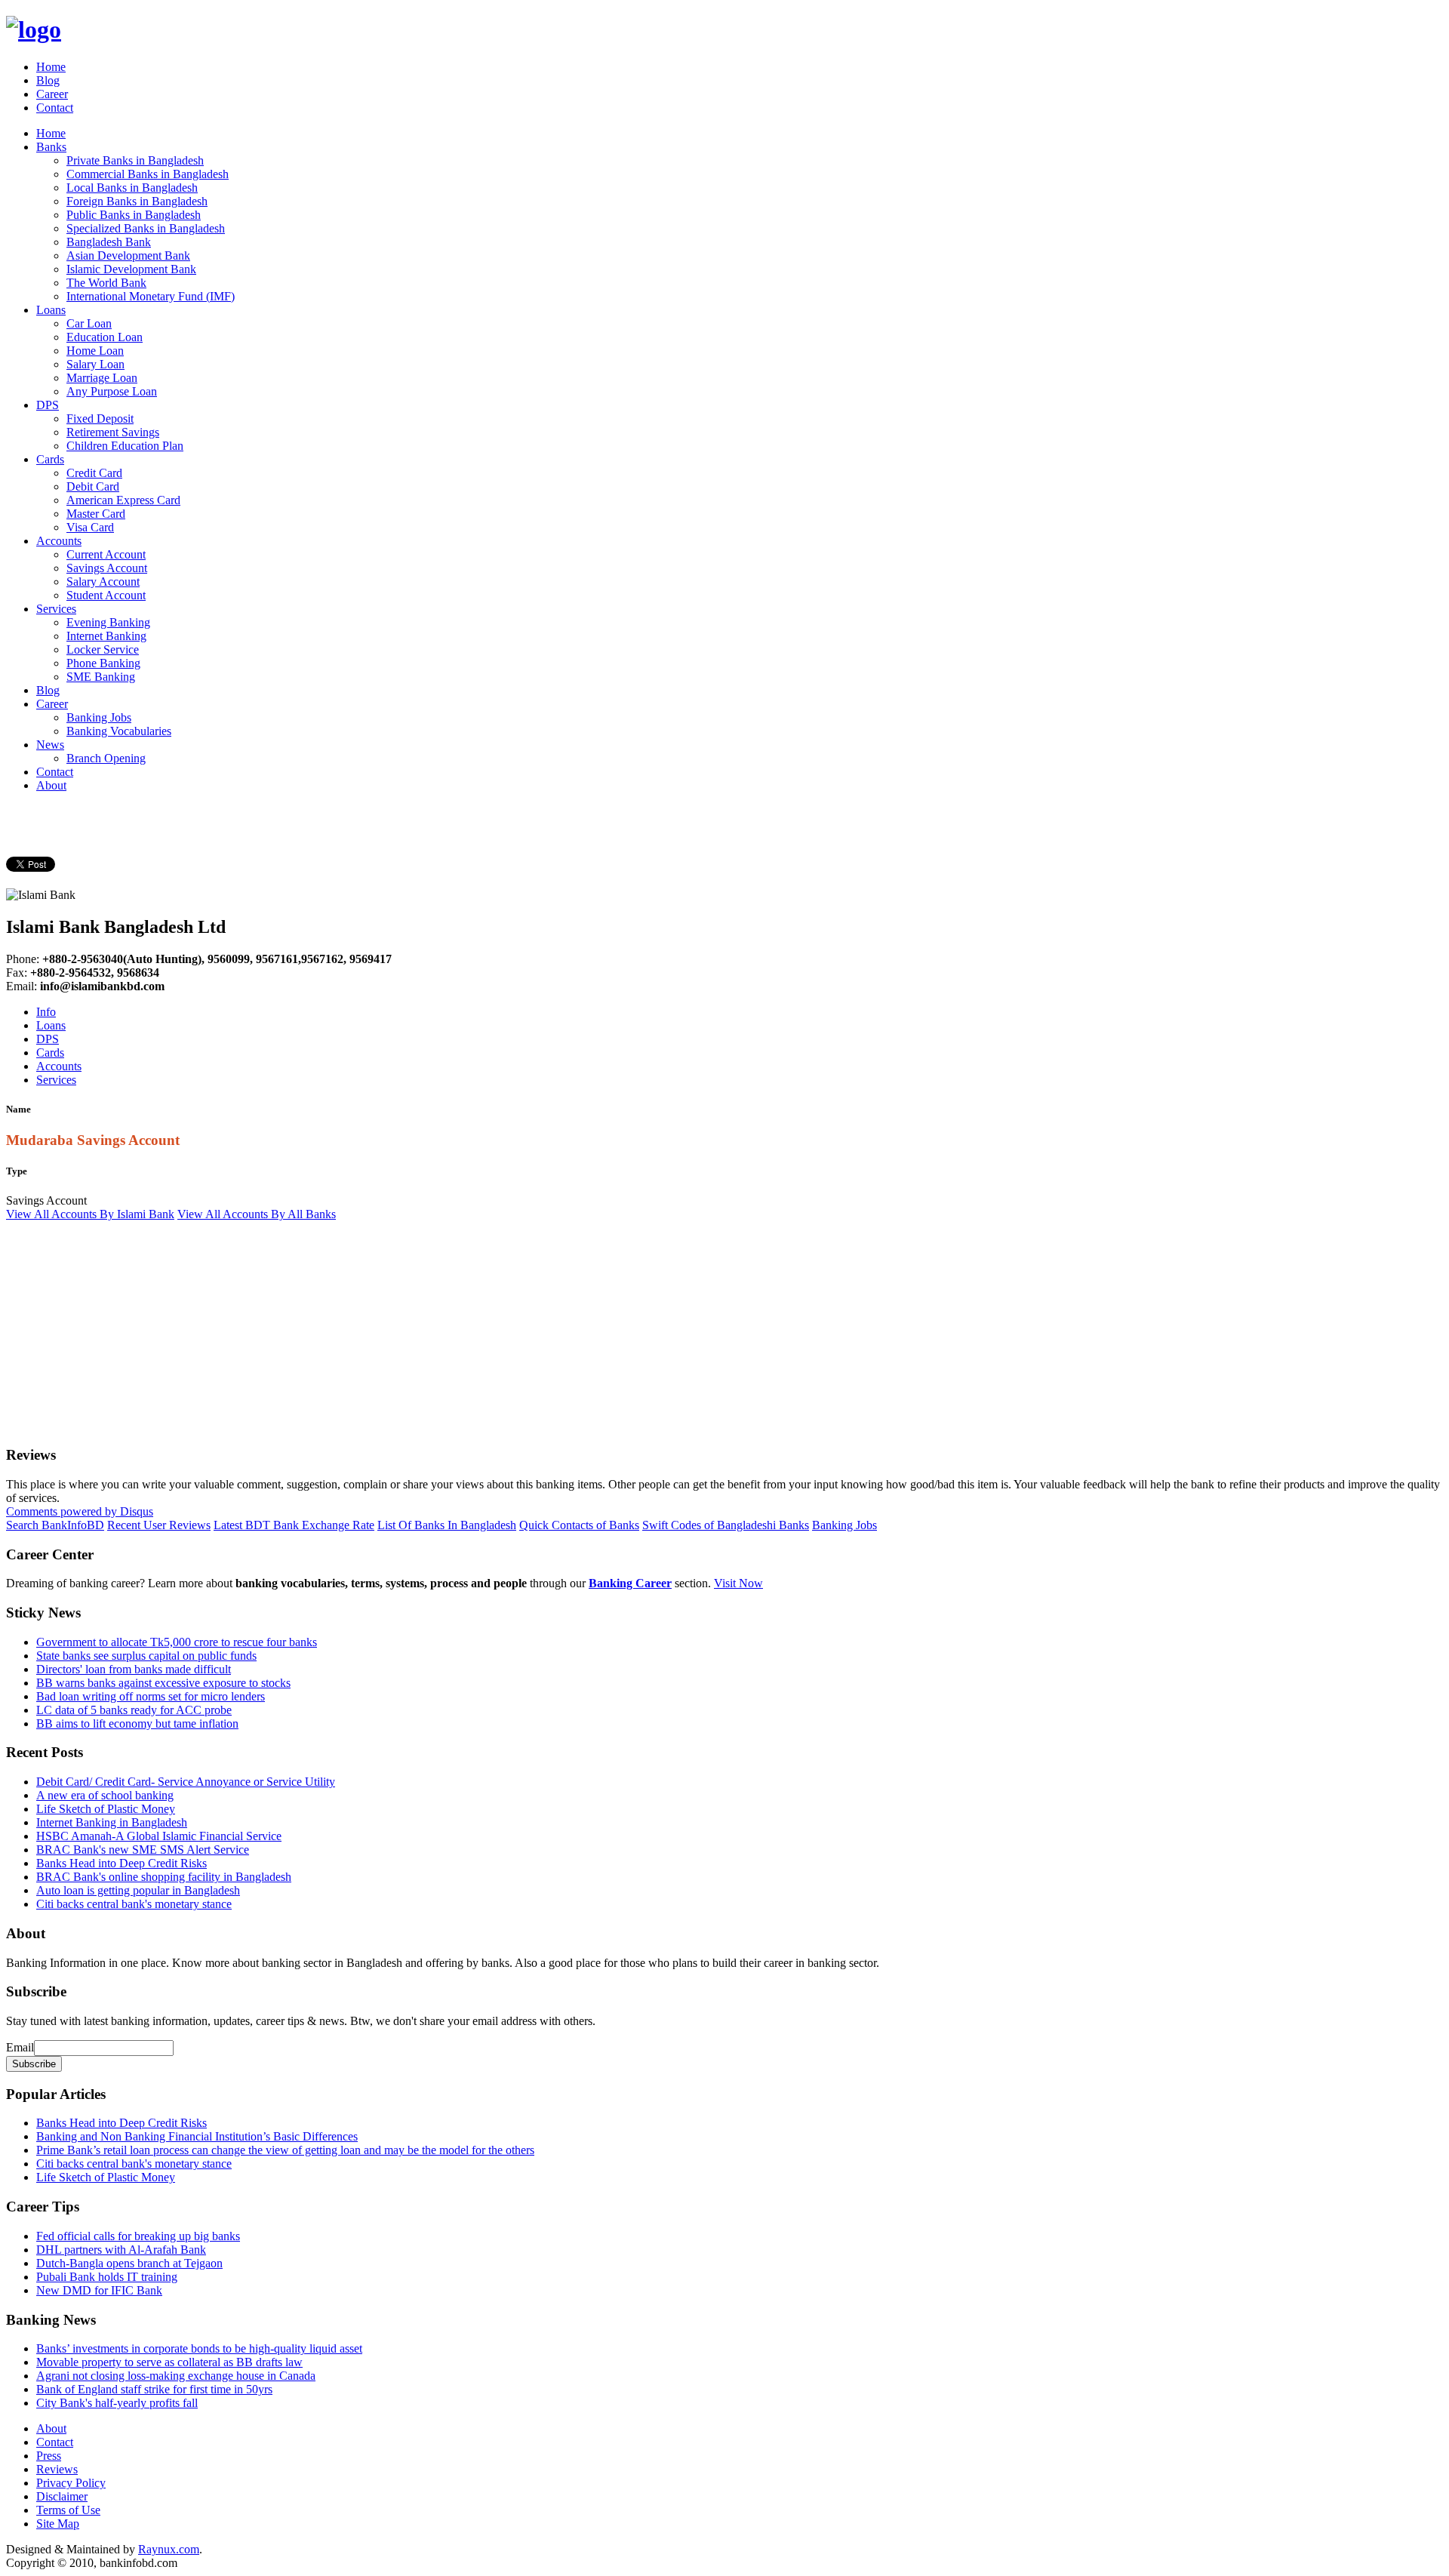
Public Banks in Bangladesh (134, 215)
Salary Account (103, 582)
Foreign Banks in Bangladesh (137, 201)
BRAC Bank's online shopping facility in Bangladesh (164, 1877)
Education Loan (105, 337)
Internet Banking (106, 636)
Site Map (58, 2524)
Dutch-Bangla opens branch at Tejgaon (129, 2263)
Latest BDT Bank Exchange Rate (294, 1525)
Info (46, 1012)
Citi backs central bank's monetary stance (134, 1904)
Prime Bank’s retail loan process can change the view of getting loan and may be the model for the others (285, 2150)
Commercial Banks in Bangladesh (148, 174)
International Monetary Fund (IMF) (151, 296)
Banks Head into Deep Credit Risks (122, 1863)
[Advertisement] (459, 1327)
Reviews (57, 2469)
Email (20, 2047)
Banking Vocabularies (119, 731)
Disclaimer (62, 2496)
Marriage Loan (102, 378)
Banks (51, 147)
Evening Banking (108, 622)
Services (56, 609)
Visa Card (90, 527)
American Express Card (123, 500)
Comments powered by (80, 1511)
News (50, 745)
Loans (51, 310)
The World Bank (106, 283)
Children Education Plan (125, 446)
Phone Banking (103, 663)
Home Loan (95, 351)
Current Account (106, 554)
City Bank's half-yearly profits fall (117, 2403)
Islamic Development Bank (131, 269)
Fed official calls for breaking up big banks (138, 2236)
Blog (48, 80)
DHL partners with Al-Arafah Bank (121, 2250)
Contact (55, 108)
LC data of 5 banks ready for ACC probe (134, 1710)
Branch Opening (106, 758)
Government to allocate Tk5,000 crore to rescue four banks (177, 1642)
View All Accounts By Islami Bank (90, 1214)
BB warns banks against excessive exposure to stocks (163, 1683)
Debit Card (93, 486)
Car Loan (89, 323)
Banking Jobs (99, 717)
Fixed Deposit (100, 419)
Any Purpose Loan (112, 391)
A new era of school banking (105, 1795)
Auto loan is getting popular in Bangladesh (138, 1890)
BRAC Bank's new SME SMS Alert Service (143, 1850)
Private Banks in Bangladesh (135, 160)
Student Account (106, 595)
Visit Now (738, 1583)
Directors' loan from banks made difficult (134, 1669)
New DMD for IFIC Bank (99, 2290)
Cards (50, 459)
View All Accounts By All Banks (257, 1214)
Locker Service (103, 649)
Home (51, 67)
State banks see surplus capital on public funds (146, 1656)
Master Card (96, 514)
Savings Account (107, 568)
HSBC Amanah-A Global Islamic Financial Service (159, 1836)
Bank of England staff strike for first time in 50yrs (154, 2389)
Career (52, 94)
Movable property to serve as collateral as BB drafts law (169, 2362)
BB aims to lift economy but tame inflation (137, 1723)
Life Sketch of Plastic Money (106, 1809)
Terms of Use (68, 2510)
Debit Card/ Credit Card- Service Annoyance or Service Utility (186, 1782)
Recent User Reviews (159, 1525)
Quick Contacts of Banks (579, 1525)
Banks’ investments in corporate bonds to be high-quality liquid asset (199, 2348)
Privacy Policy (71, 2483)
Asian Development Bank (128, 255)
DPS (48, 405)
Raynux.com (169, 2549)
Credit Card (94, 473)
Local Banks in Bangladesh (132, 188)
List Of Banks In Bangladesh (447, 1525)
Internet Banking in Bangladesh (112, 1822)
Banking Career (630, 1583)
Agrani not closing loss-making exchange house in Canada (176, 2376)
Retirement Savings (113, 432)
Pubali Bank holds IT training (107, 2277)
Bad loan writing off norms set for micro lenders (151, 1696)
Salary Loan (95, 364)
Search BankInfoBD (55, 1525)
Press (49, 2456)
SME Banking (101, 677)
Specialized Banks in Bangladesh (146, 228)
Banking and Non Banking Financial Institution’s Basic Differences (197, 2136)
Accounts (59, 541)
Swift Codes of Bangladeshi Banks (726, 1525)
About (51, 785)
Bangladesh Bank (109, 242)
